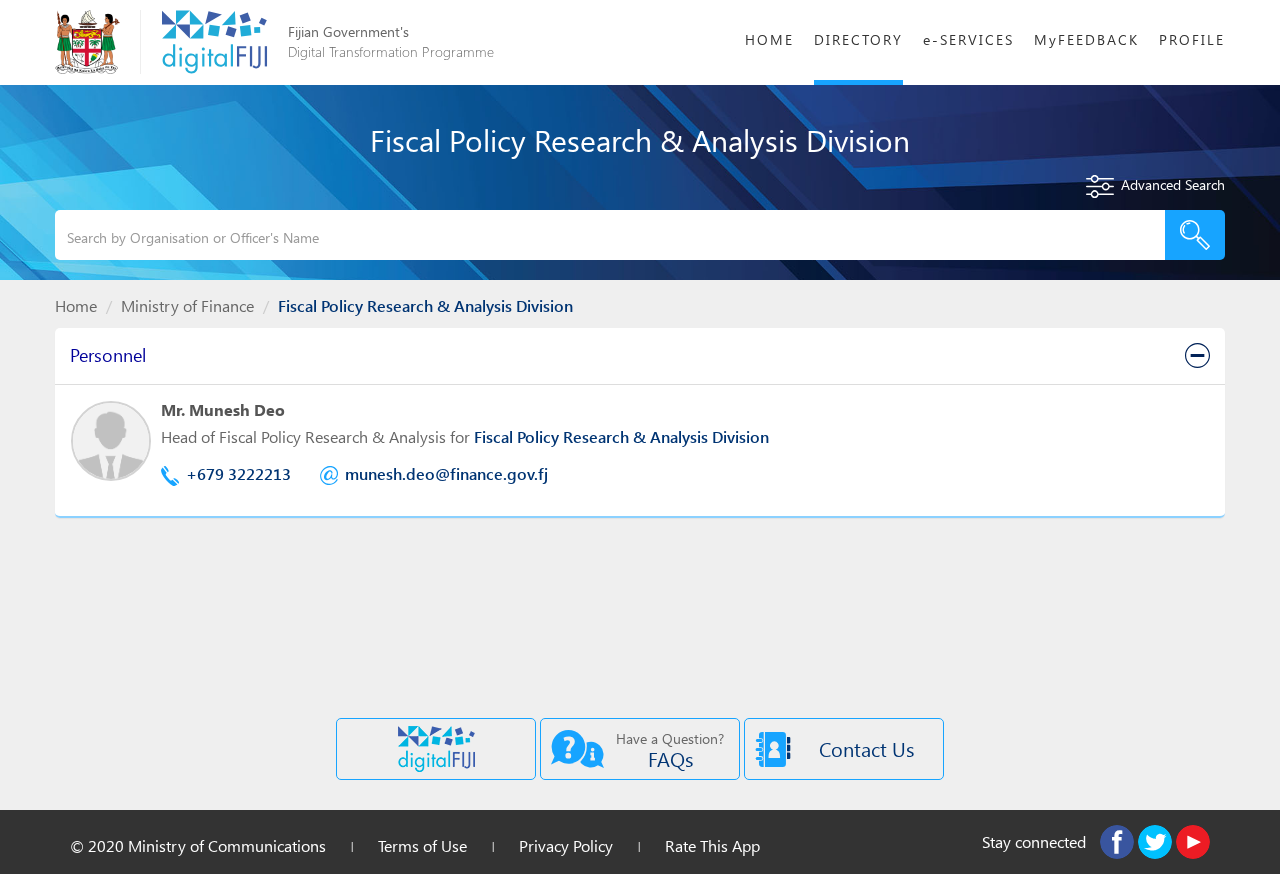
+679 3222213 (238, 473)
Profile (1192, 39)
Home (769, 39)
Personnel (108, 355)
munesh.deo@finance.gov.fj (446, 473)
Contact (866, 748)
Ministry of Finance (187, 305)
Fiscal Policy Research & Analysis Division (621, 436)
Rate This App (712, 845)
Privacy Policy (566, 845)
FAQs (670, 750)
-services (968, 39)
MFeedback (1086, 39)
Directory (858, 39)
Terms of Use (422, 845)
